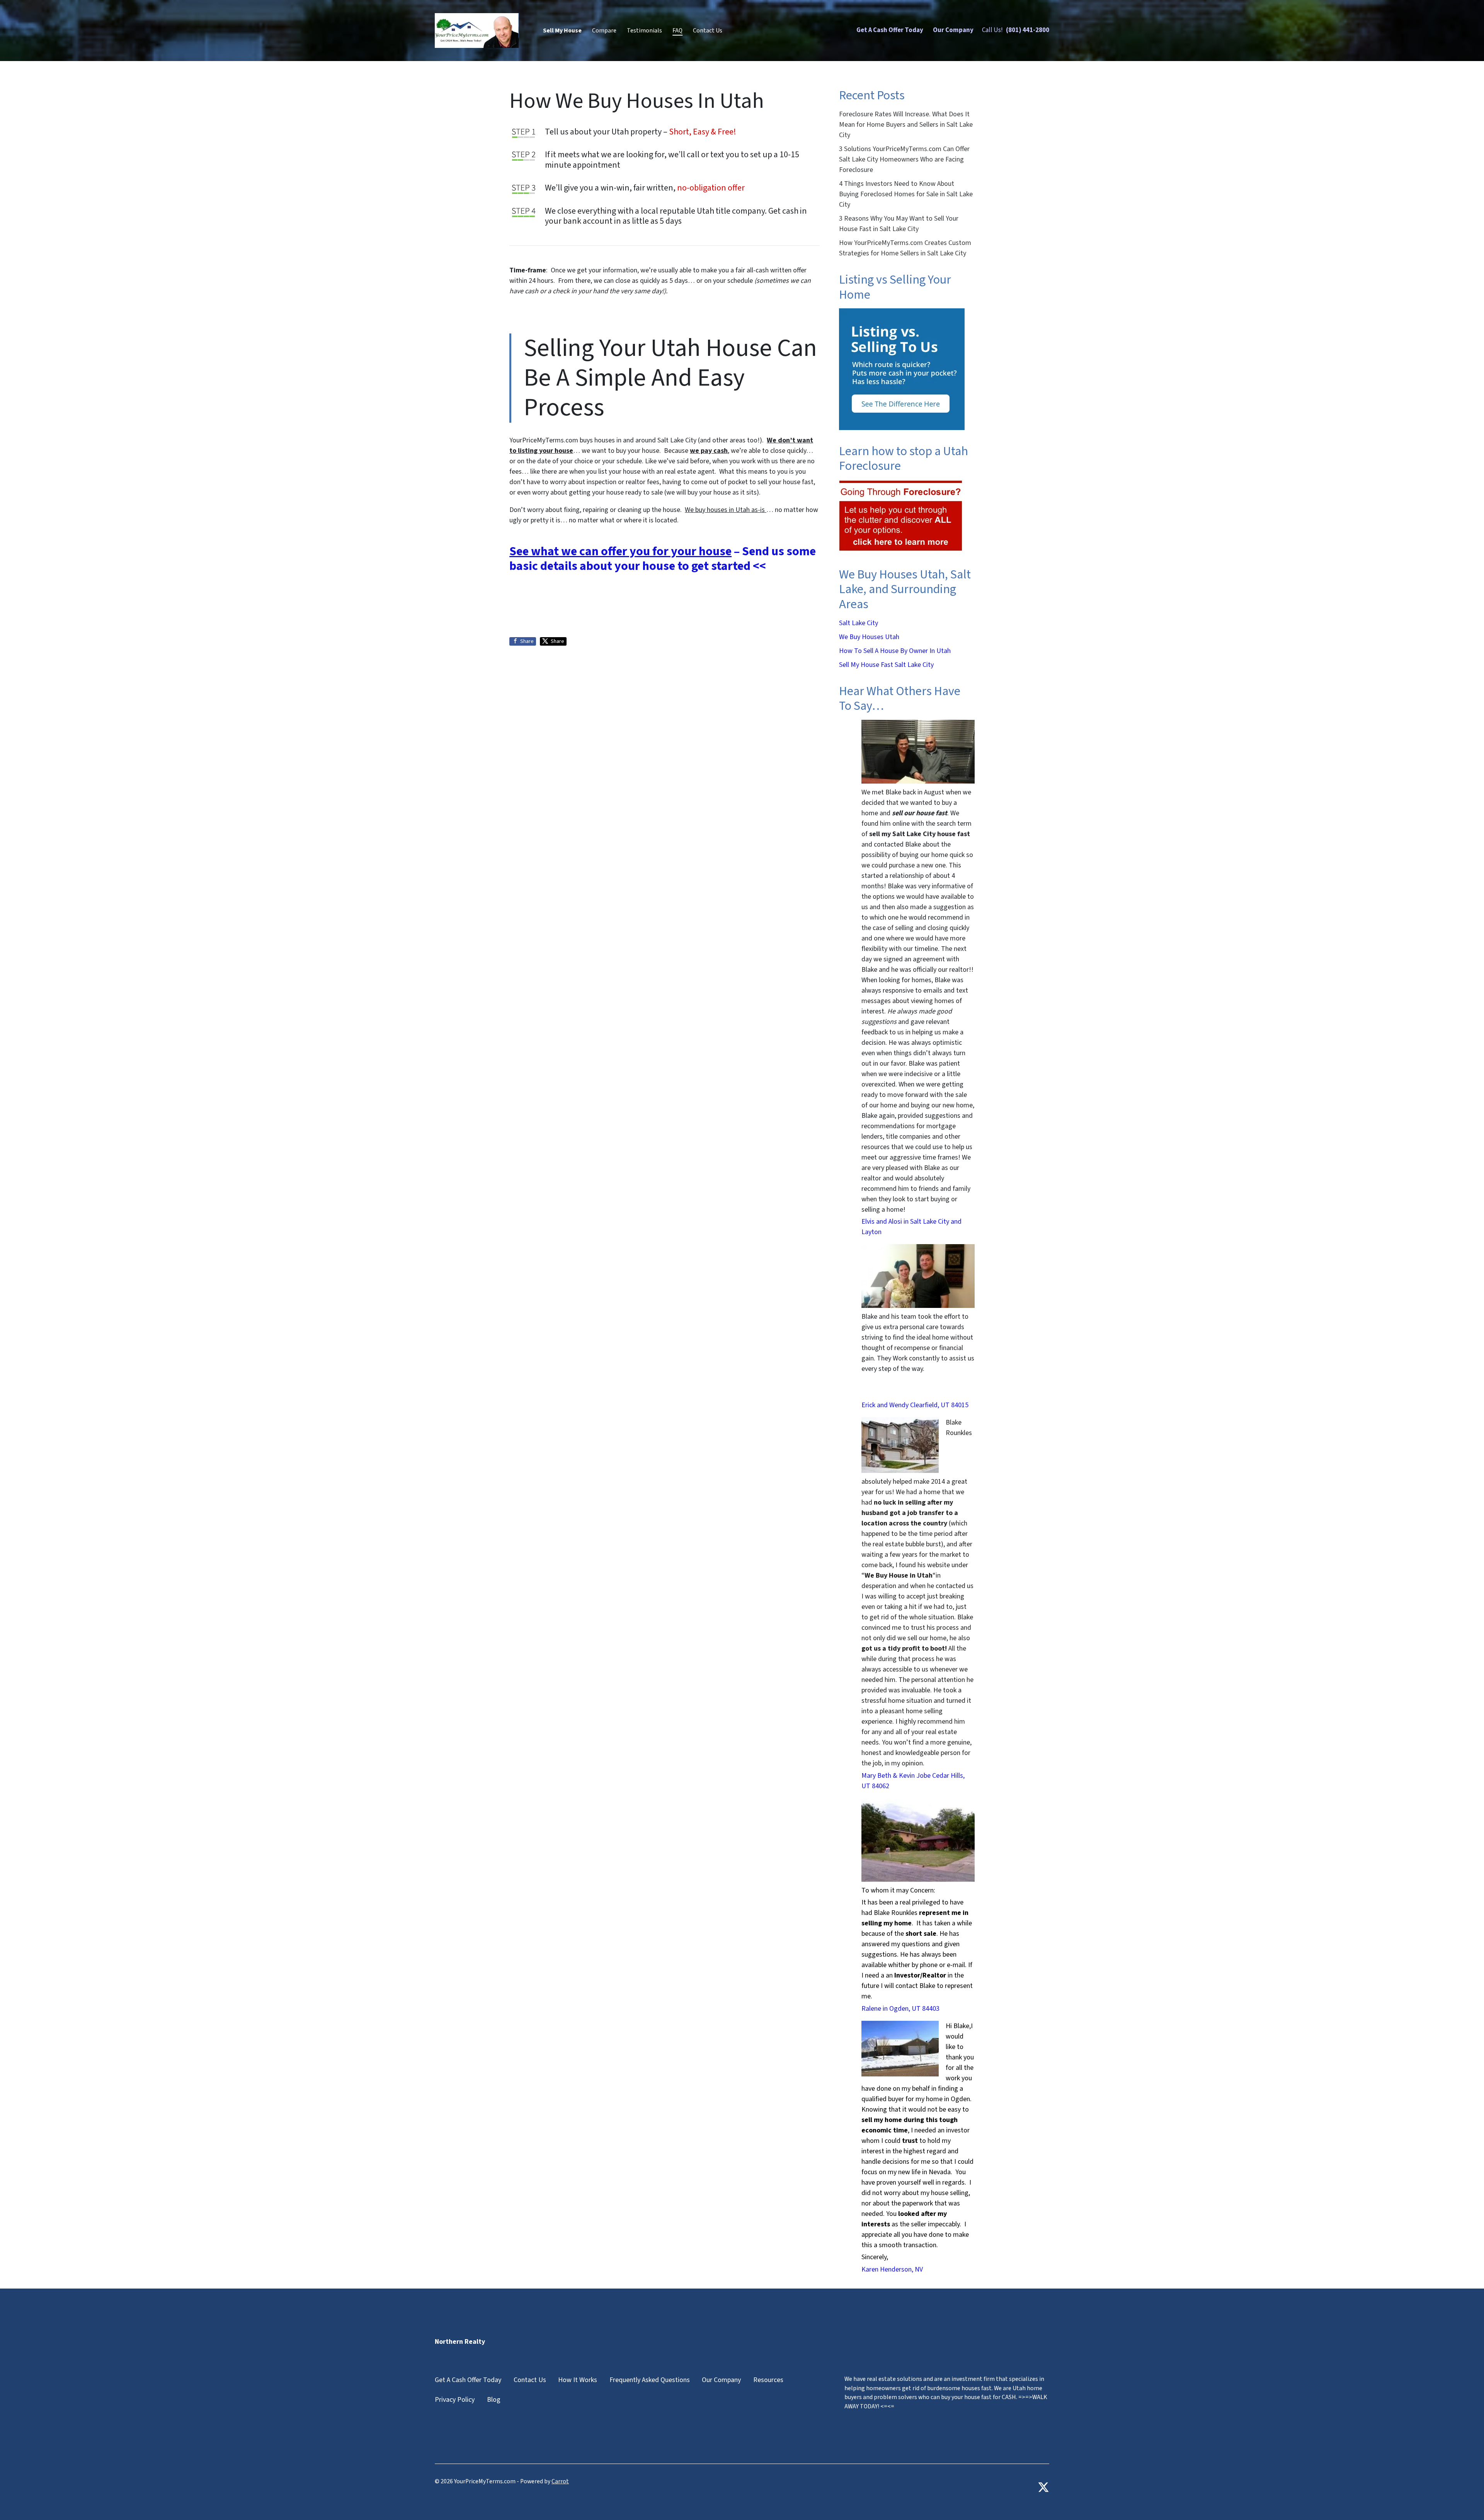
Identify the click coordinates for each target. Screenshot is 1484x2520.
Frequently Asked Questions (650, 2380)
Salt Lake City (859, 623)
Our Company (953, 30)
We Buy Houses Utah (869, 637)
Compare (604, 31)
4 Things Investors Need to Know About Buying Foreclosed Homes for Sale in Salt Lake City (906, 194)
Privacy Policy (455, 2400)
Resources (768, 2380)
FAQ (677, 31)
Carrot (560, 2481)
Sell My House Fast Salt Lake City (886, 665)
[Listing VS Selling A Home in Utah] (902, 369)
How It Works (578, 2380)
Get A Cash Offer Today (890, 30)
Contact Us (708, 31)
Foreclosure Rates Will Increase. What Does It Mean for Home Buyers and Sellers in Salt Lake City (906, 125)
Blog (494, 2400)
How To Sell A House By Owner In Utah (895, 651)
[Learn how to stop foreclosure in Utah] (901, 516)
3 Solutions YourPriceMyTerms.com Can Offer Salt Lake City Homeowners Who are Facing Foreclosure (904, 159)
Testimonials (644, 31)
